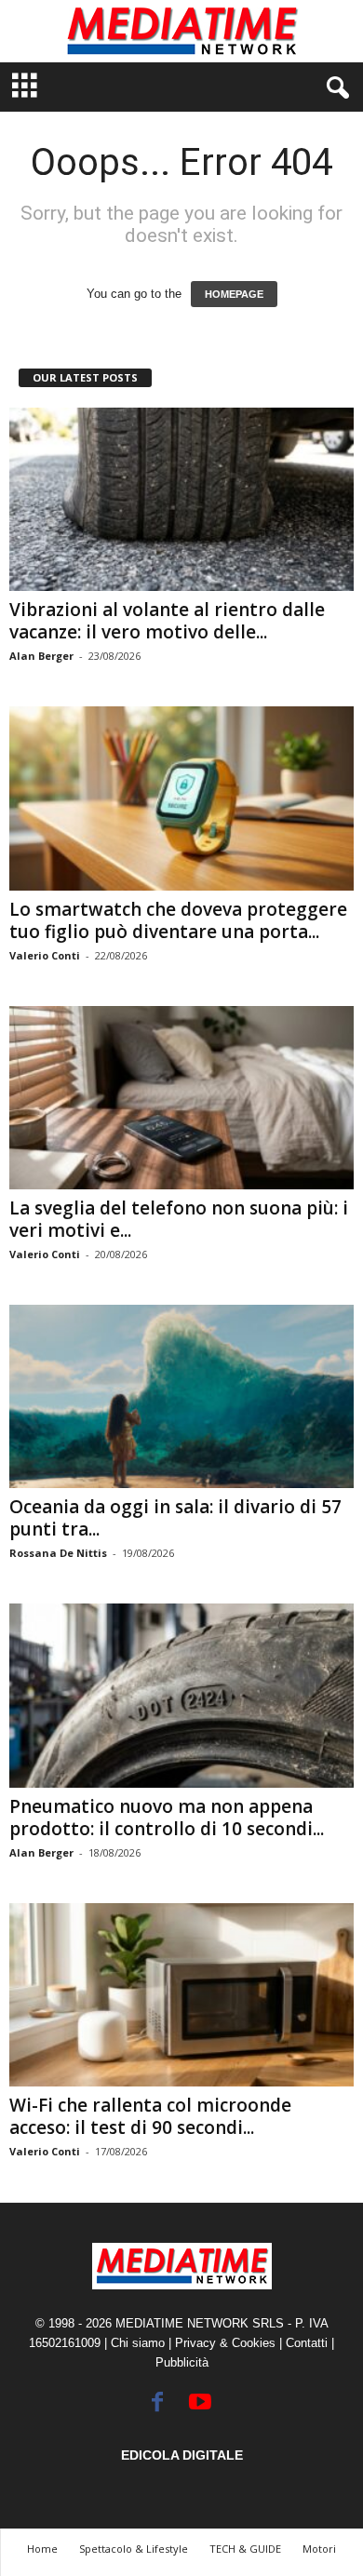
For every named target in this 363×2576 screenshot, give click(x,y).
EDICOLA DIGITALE (182, 2455)
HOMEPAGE (234, 294)
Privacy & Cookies (225, 2343)
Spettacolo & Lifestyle (134, 2549)
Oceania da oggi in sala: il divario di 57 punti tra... (175, 1518)
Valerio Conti (45, 955)
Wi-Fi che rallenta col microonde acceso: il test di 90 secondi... (150, 2116)
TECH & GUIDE (245, 2549)
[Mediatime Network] (181, 31)
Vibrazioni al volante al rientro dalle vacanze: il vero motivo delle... (167, 621)
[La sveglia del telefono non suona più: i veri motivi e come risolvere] (181, 1098)
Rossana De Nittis (58, 1553)
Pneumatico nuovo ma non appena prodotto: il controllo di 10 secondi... (167, 1818)
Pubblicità (182, 2362)
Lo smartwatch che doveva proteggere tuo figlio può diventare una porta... (178, 920)
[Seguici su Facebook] (157, 2402)
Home (42, 2549)
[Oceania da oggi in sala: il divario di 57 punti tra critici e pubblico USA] (181, 1396)
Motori (319, 2549)
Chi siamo (138, 2343)
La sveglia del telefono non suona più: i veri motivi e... (179, 1219)
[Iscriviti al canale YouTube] (200, 2402)
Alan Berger (41, 656)
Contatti (307, 2343)
